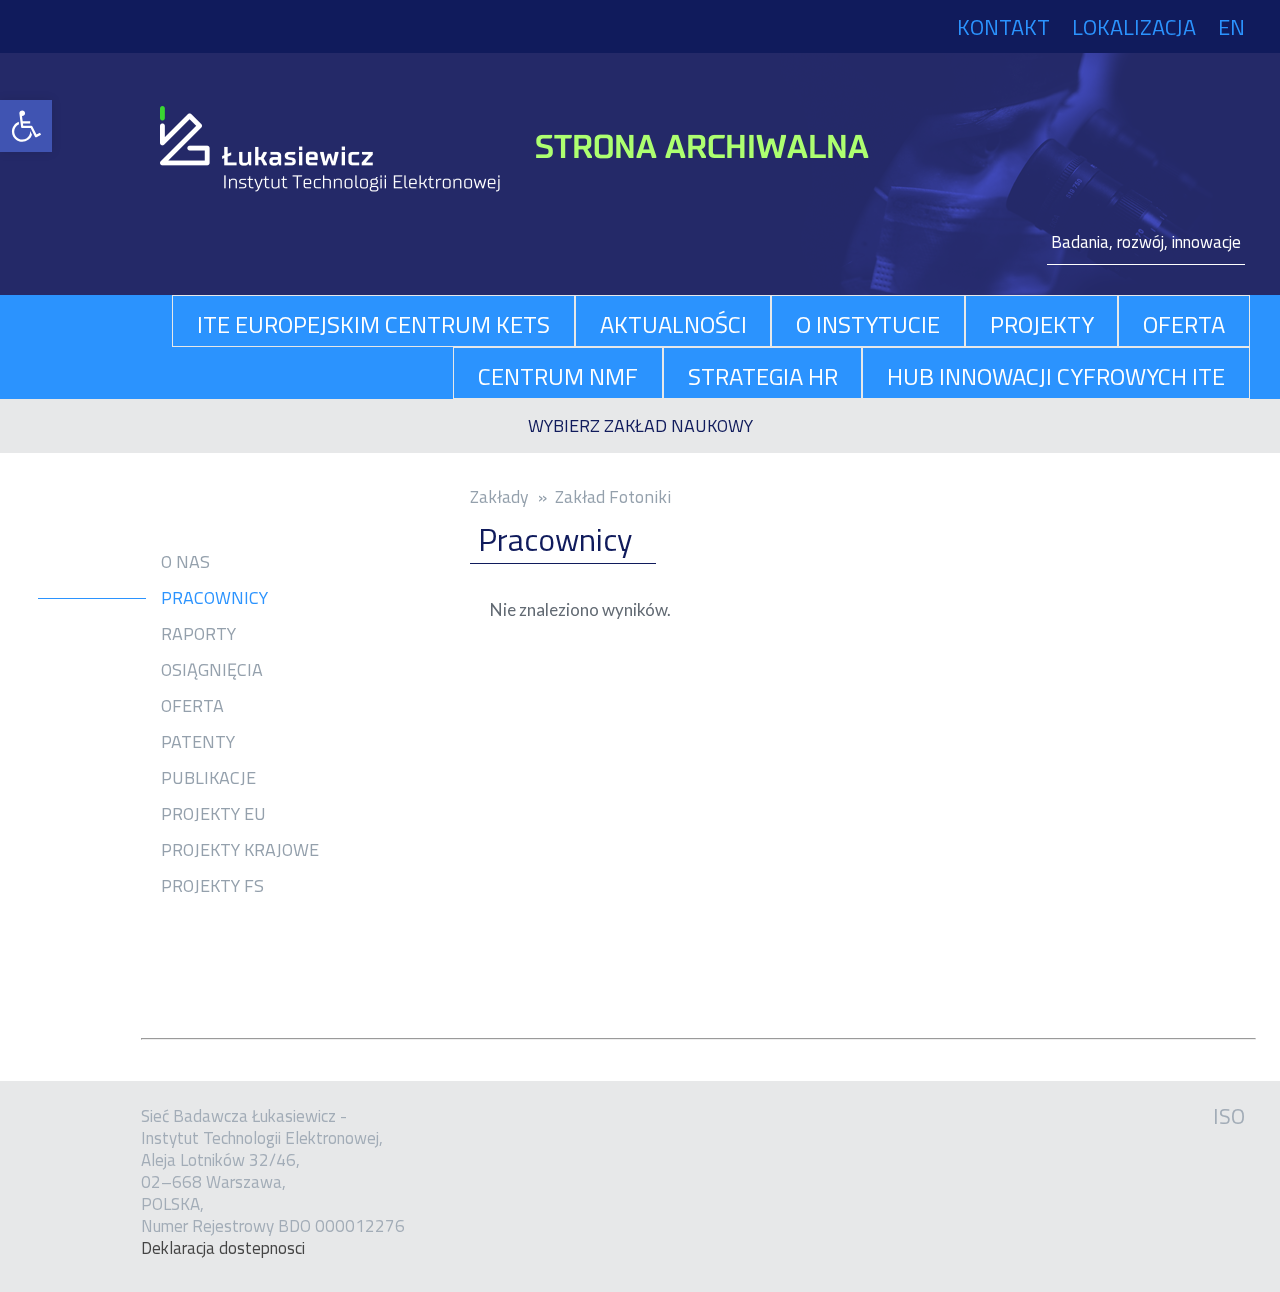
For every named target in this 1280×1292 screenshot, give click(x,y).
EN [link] (1231, 27)
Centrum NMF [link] (558, 376)
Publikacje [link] (208, 778)
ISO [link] (1229, 1116)
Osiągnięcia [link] (212, 670)
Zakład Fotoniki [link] (613, 496)
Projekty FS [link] (212, 886)
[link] (26, 126)
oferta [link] (1184, 324)
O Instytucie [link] (868, 324)
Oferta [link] (192, 706)
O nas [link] (185, 562)
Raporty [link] (198, 634)
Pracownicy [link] (214, 598)
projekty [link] (1042, 324)
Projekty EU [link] (213, 814)
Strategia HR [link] (763, 376)
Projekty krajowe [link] (240, 850)
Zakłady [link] (499, 496)
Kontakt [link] (1003, 27)
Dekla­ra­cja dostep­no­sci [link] (223, 1248)
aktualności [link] (673, 324)
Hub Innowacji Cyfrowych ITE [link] (1056, 376)
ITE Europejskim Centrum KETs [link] (373, 324)
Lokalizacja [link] (1134, 27)
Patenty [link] (198, 742)
